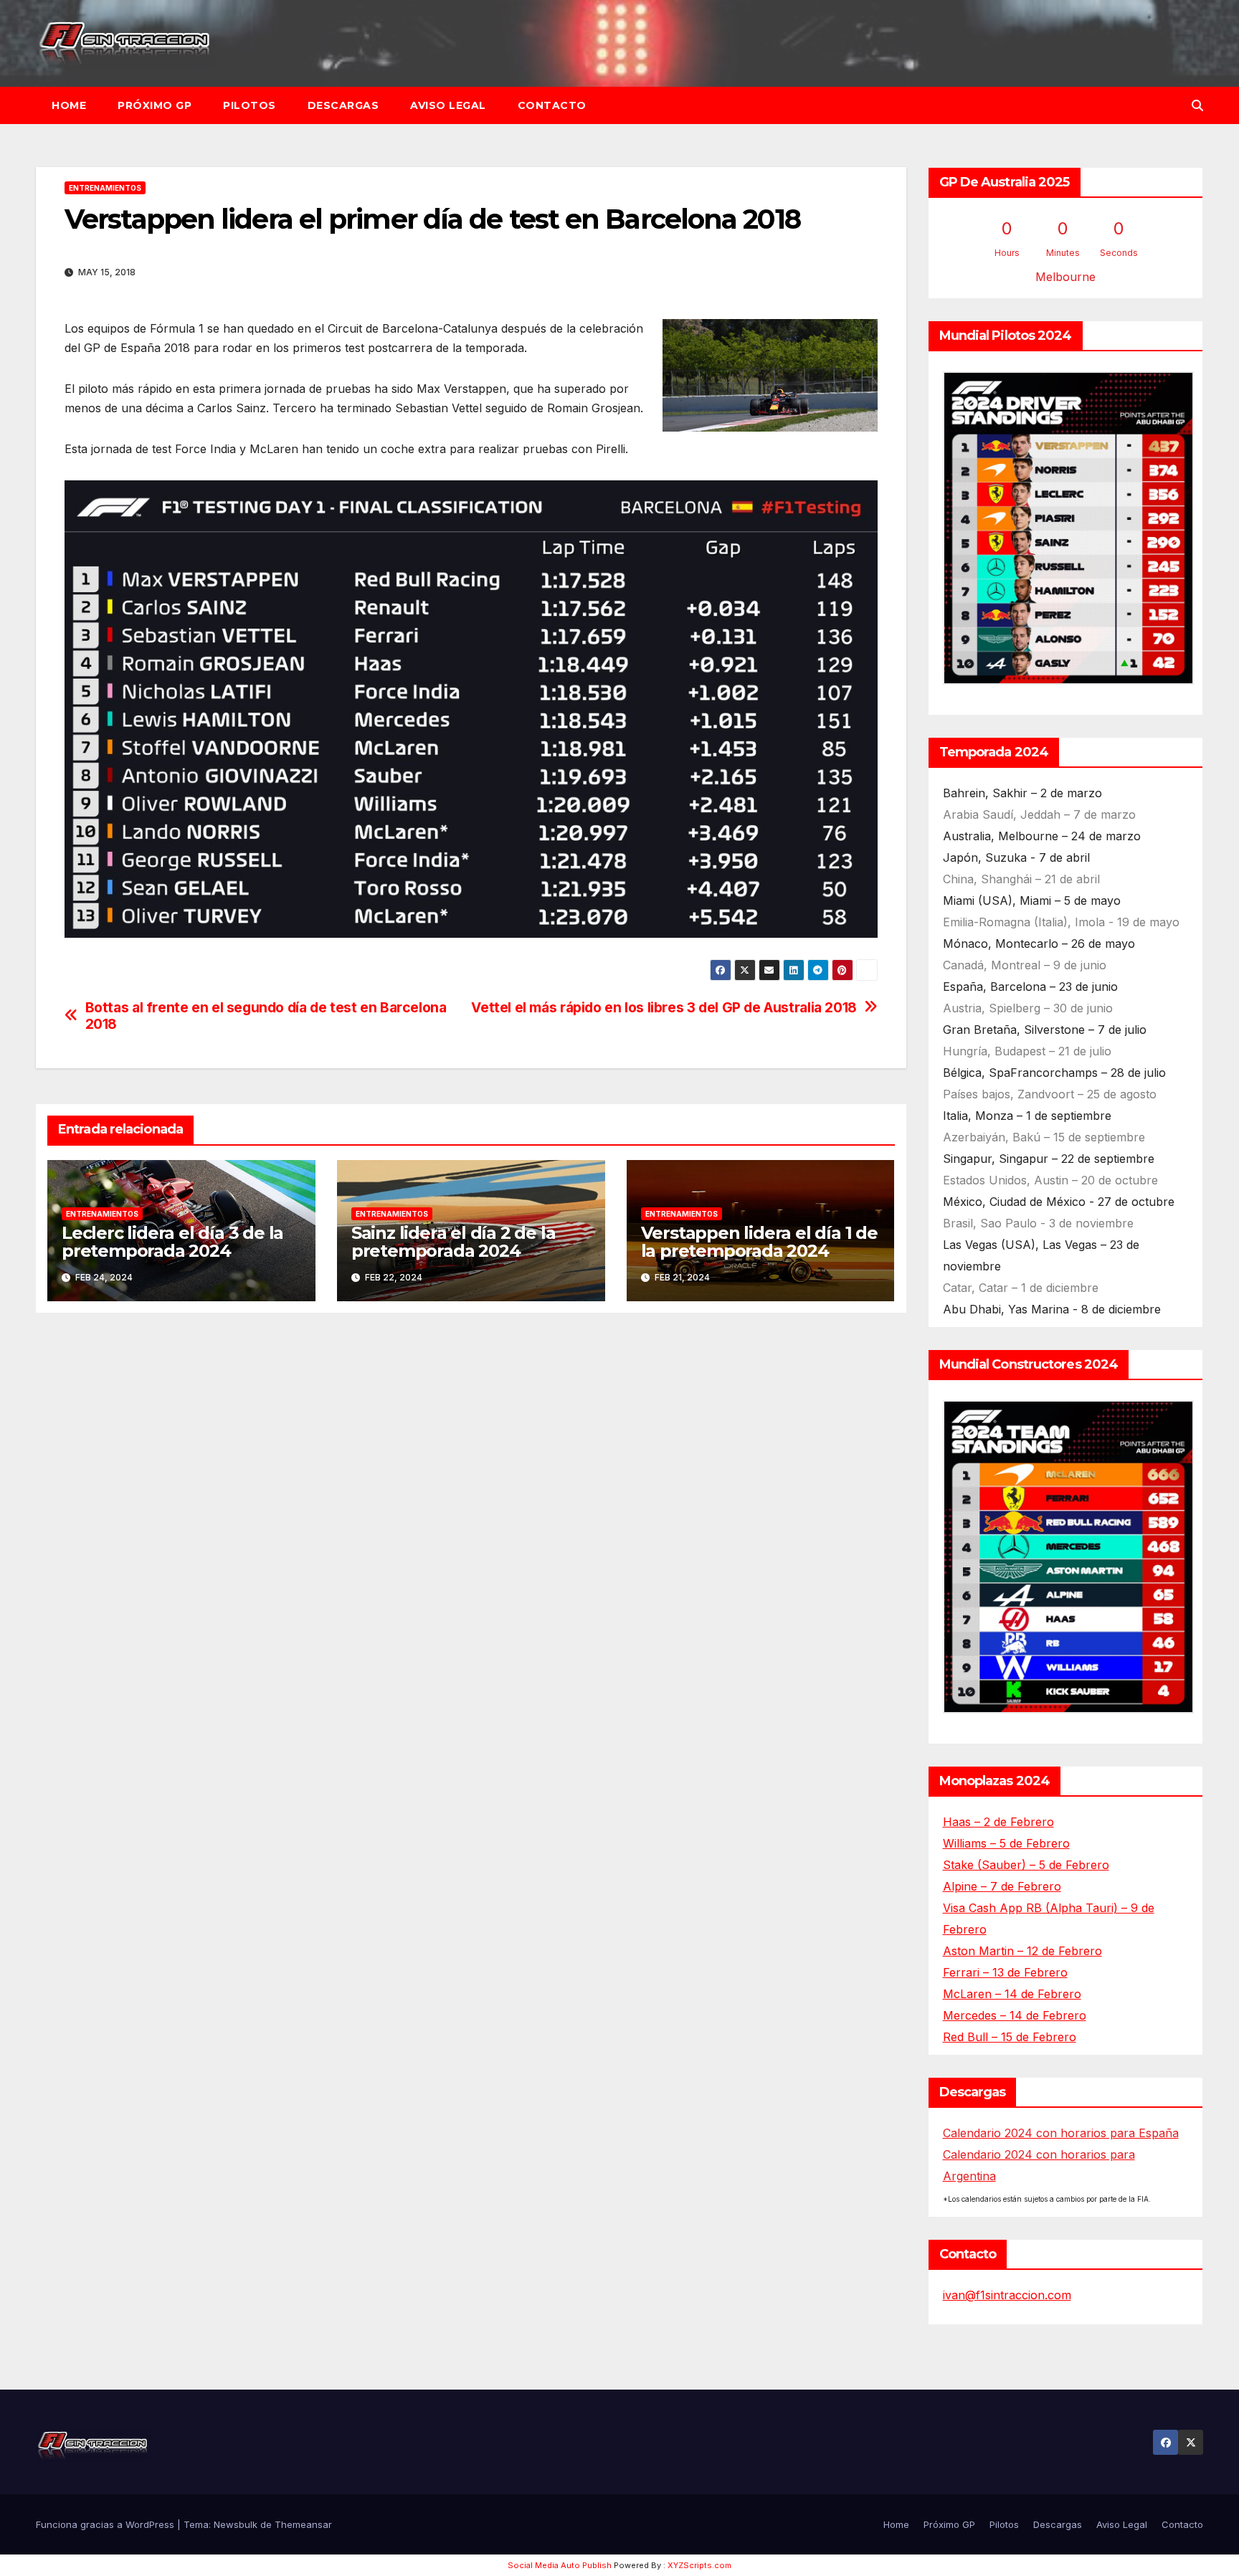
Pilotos (250, 105)
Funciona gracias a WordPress (106, 2524)
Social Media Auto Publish (560, 2565)
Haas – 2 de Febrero (998, 1822)
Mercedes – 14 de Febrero (1015, 2015)
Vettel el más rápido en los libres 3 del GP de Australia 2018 (664, 1008)
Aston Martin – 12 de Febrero (1022, 1951)
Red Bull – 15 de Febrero (1010, 2037)
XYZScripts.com (699, 2565)
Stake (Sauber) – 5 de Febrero (1026, 1865)
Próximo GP (155, 105)
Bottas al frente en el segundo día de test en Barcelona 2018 (266, 1016)
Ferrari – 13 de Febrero (1005, 1972)
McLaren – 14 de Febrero (1012, 1994)
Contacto (552, 105)
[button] (1197, 105)
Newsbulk (236, 2524)
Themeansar (303, 2524)
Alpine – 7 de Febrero (1002, 1886)
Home (69, 105)
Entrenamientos (105, 188)
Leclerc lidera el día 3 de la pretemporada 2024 (172, 1242)
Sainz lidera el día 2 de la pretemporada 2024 (454, 1242)
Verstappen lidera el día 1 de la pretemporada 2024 (759, 1242)
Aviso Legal (448, 105)
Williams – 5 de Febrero (1006, 1843)
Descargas (343, 105)
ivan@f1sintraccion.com (1007, 2295)
